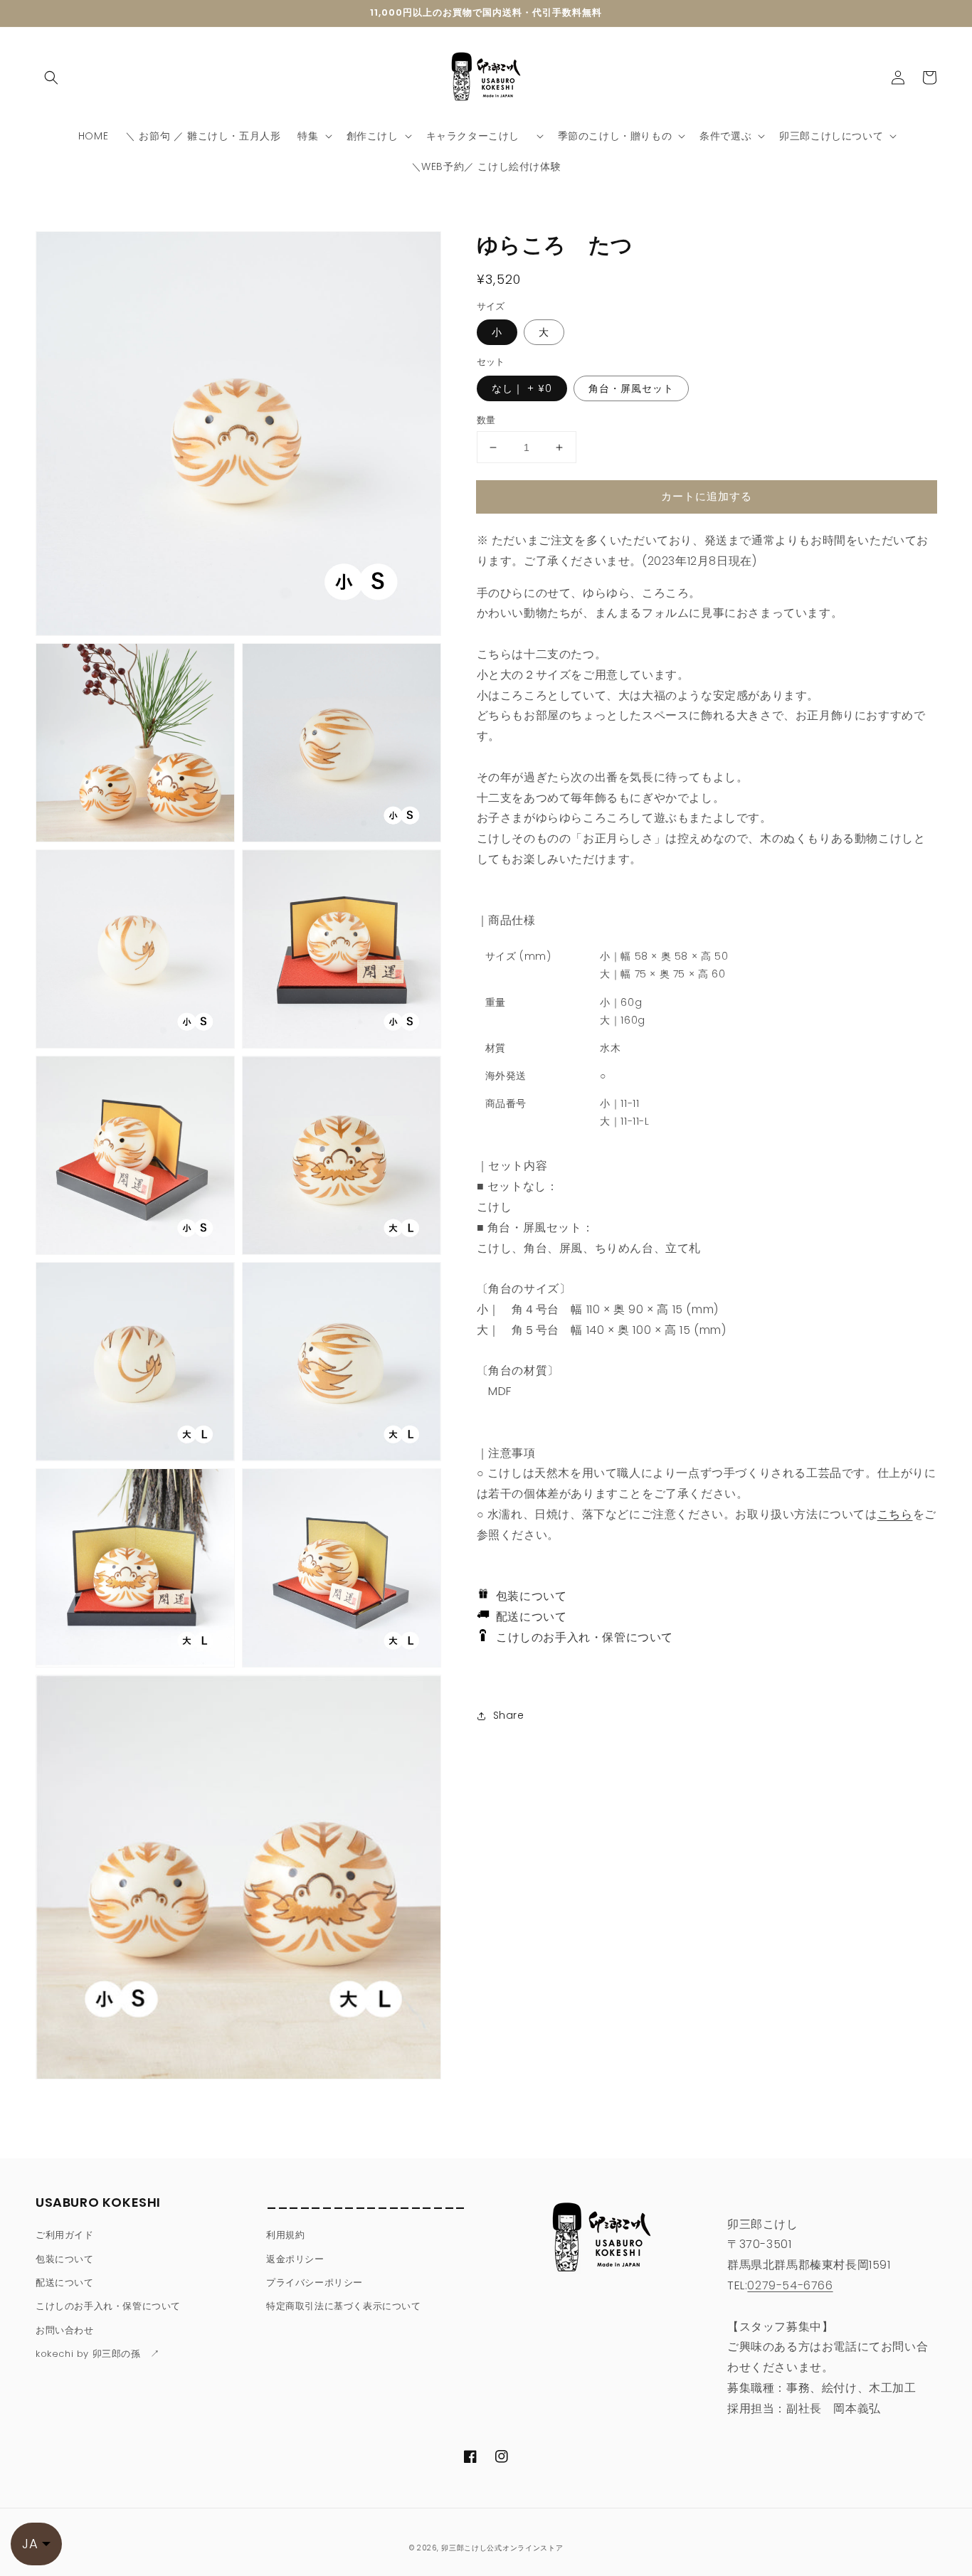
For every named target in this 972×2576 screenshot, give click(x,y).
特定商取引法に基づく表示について (344, 2306)
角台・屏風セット (631, 388)
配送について (528, 1617)
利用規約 (285, 2235)
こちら (895, 1514)
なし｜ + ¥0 (522, 388)
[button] (51, 78)
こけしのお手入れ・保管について (580, 1637)
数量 (486, 420)
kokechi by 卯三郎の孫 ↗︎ (98, 2354)
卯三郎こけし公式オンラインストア (502, 2548)
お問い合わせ (65, 2330)
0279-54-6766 (790, 2285)
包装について (528, 1596)
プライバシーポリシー (315, 2283)
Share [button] (509, 1715)
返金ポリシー (295, 2259)
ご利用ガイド (65, 2235)
